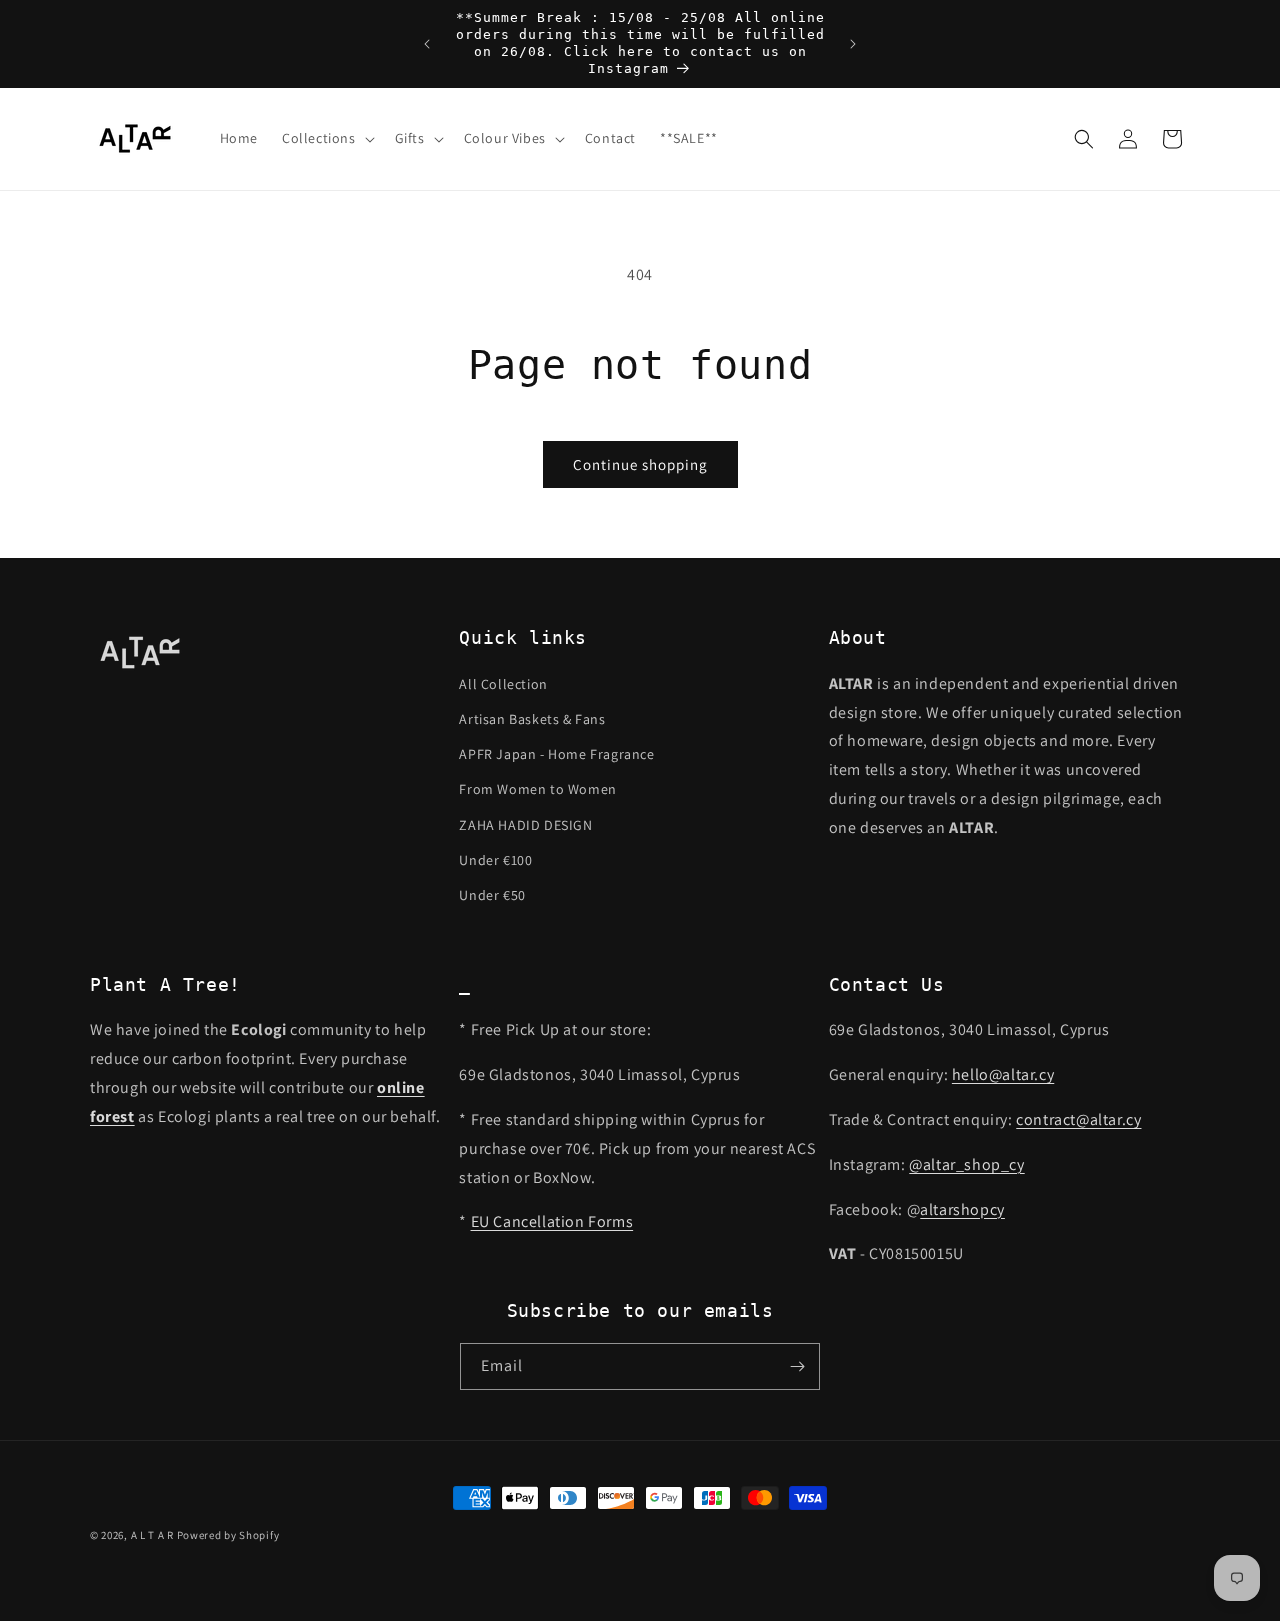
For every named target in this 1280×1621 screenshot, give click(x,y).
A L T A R (152, 1535)
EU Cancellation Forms (552, 1221)
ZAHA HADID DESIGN (525, 825)
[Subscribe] (797, 1366)
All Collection (503, 684)
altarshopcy (962, 1209)
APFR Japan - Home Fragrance (556, 754)
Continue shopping (640, 464)
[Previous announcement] (427, 44)
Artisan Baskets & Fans (532, 719)
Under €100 (495, 860)
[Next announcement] (853, 44)
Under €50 (492, 895)
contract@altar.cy (1078, 1119)
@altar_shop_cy (966, 1164)
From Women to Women (537, 789)
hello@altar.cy (1003, 1074)
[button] (326, 138)
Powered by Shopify (228, 1535)
